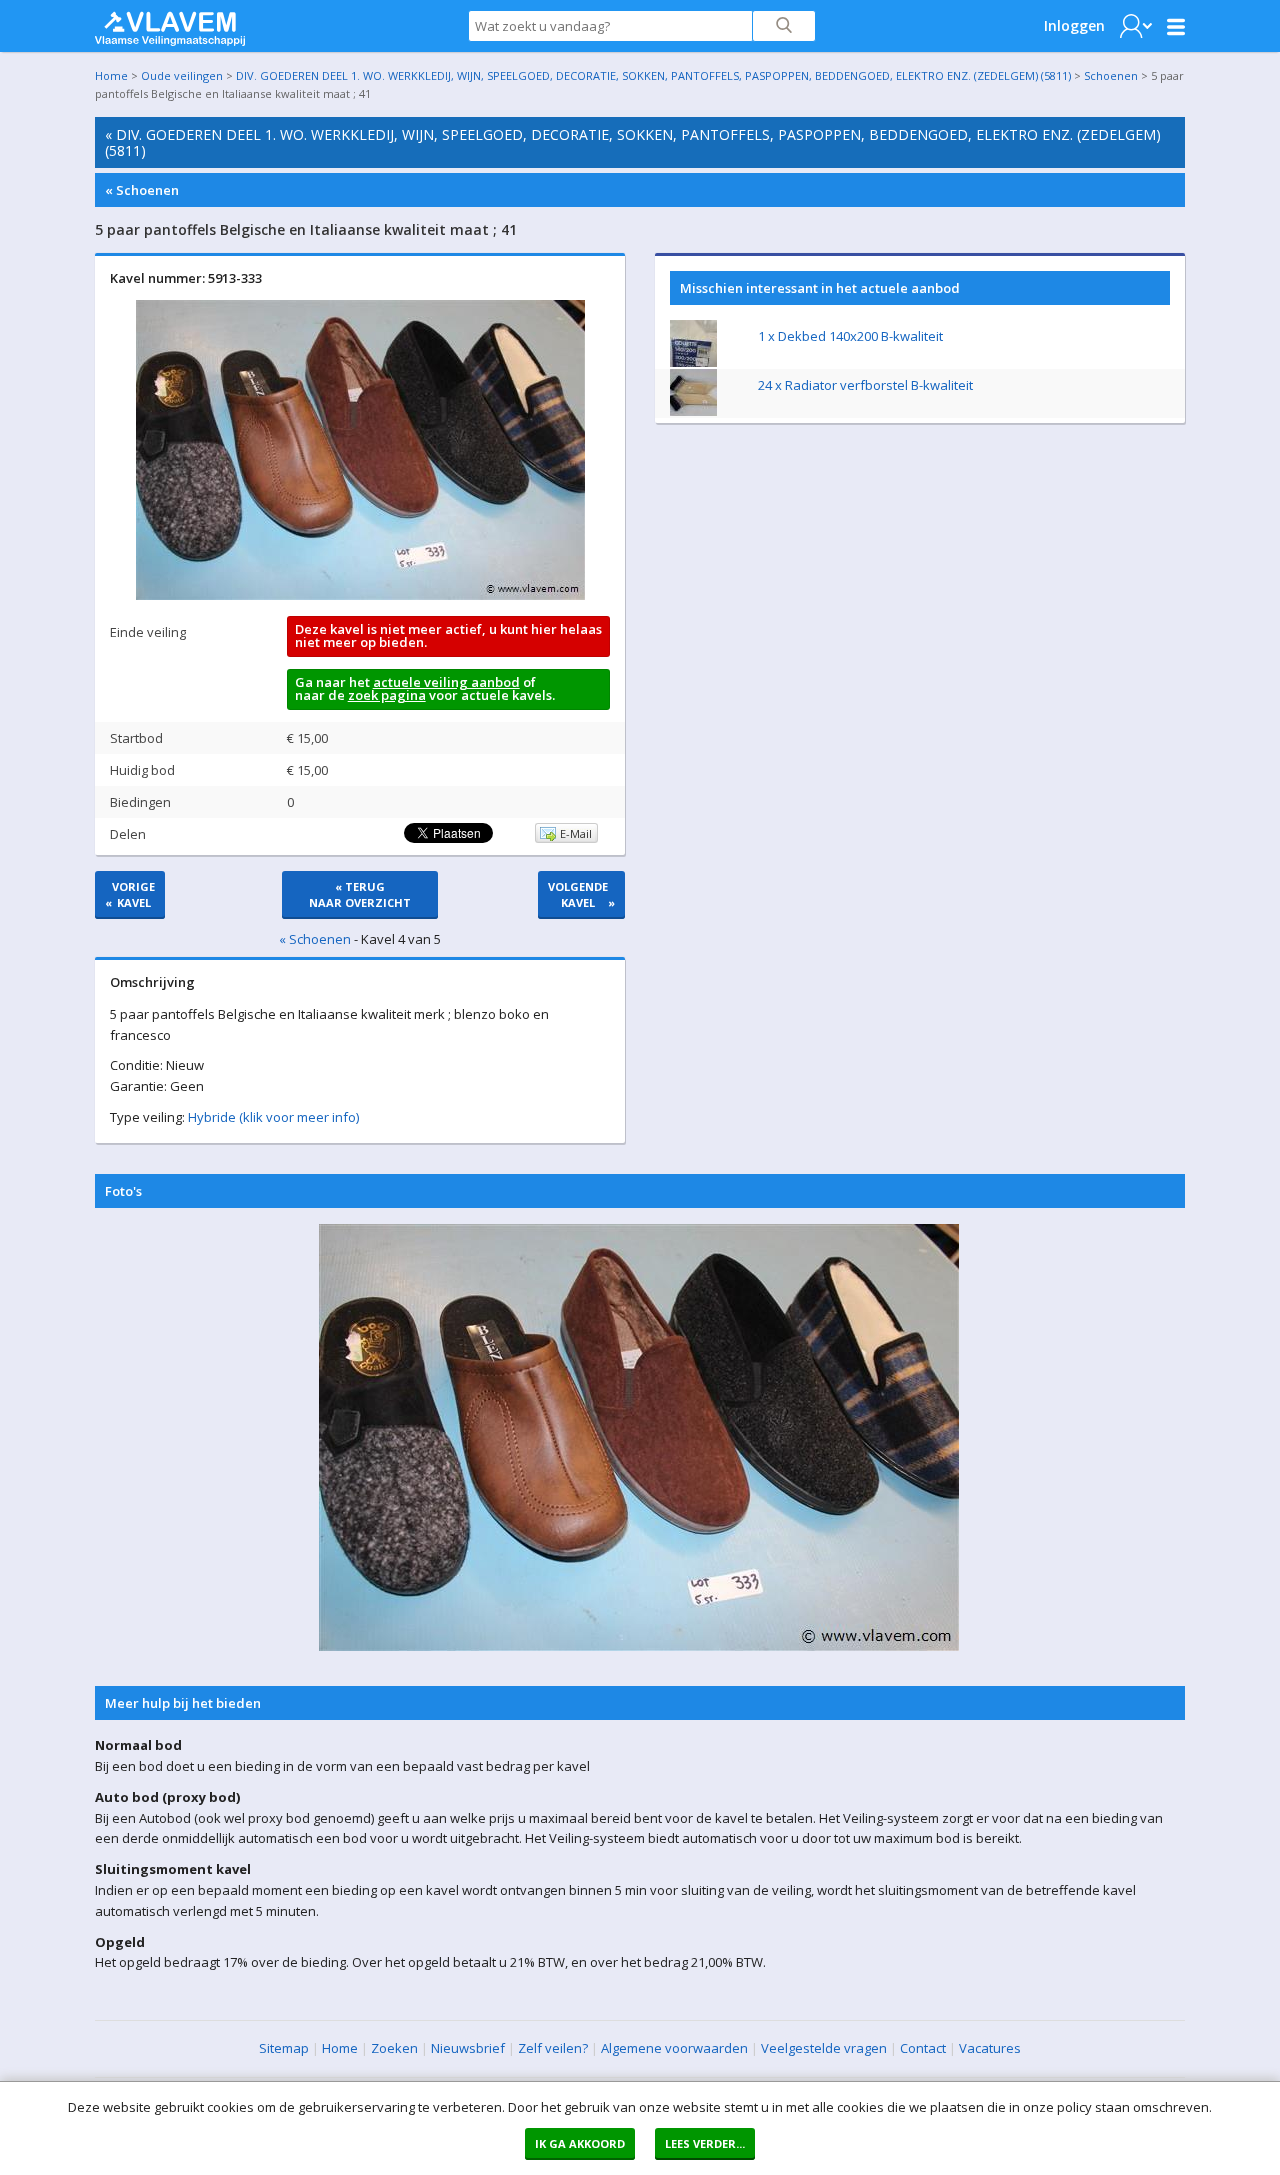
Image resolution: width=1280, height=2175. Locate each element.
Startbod (136, 738)
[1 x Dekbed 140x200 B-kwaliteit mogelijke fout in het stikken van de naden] (693, 362)
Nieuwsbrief (468, 2048)
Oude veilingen (182, 75)
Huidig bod (142, 770)
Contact (923, 2048)
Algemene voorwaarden (674, 2048)
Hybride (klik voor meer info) (273, 1117)
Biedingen (140, 802)
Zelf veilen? (553, 2048)
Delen (128, 834)
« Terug (360, 894)
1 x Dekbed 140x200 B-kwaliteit (850, 336)
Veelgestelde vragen (824, 2048)
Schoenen (1111, 75)
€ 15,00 (307, 738)
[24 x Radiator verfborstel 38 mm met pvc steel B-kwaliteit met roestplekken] (693, 411)
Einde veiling (148, 632)
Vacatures (990, 2048)
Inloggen (1074, 25)
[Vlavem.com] (170, 24)
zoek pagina (387, 695)
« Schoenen (142, 190)
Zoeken (394, 2048)
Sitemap (284, 2048)
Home (111, 75)
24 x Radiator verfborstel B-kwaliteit (865, 385)
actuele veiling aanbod (446, 682)
